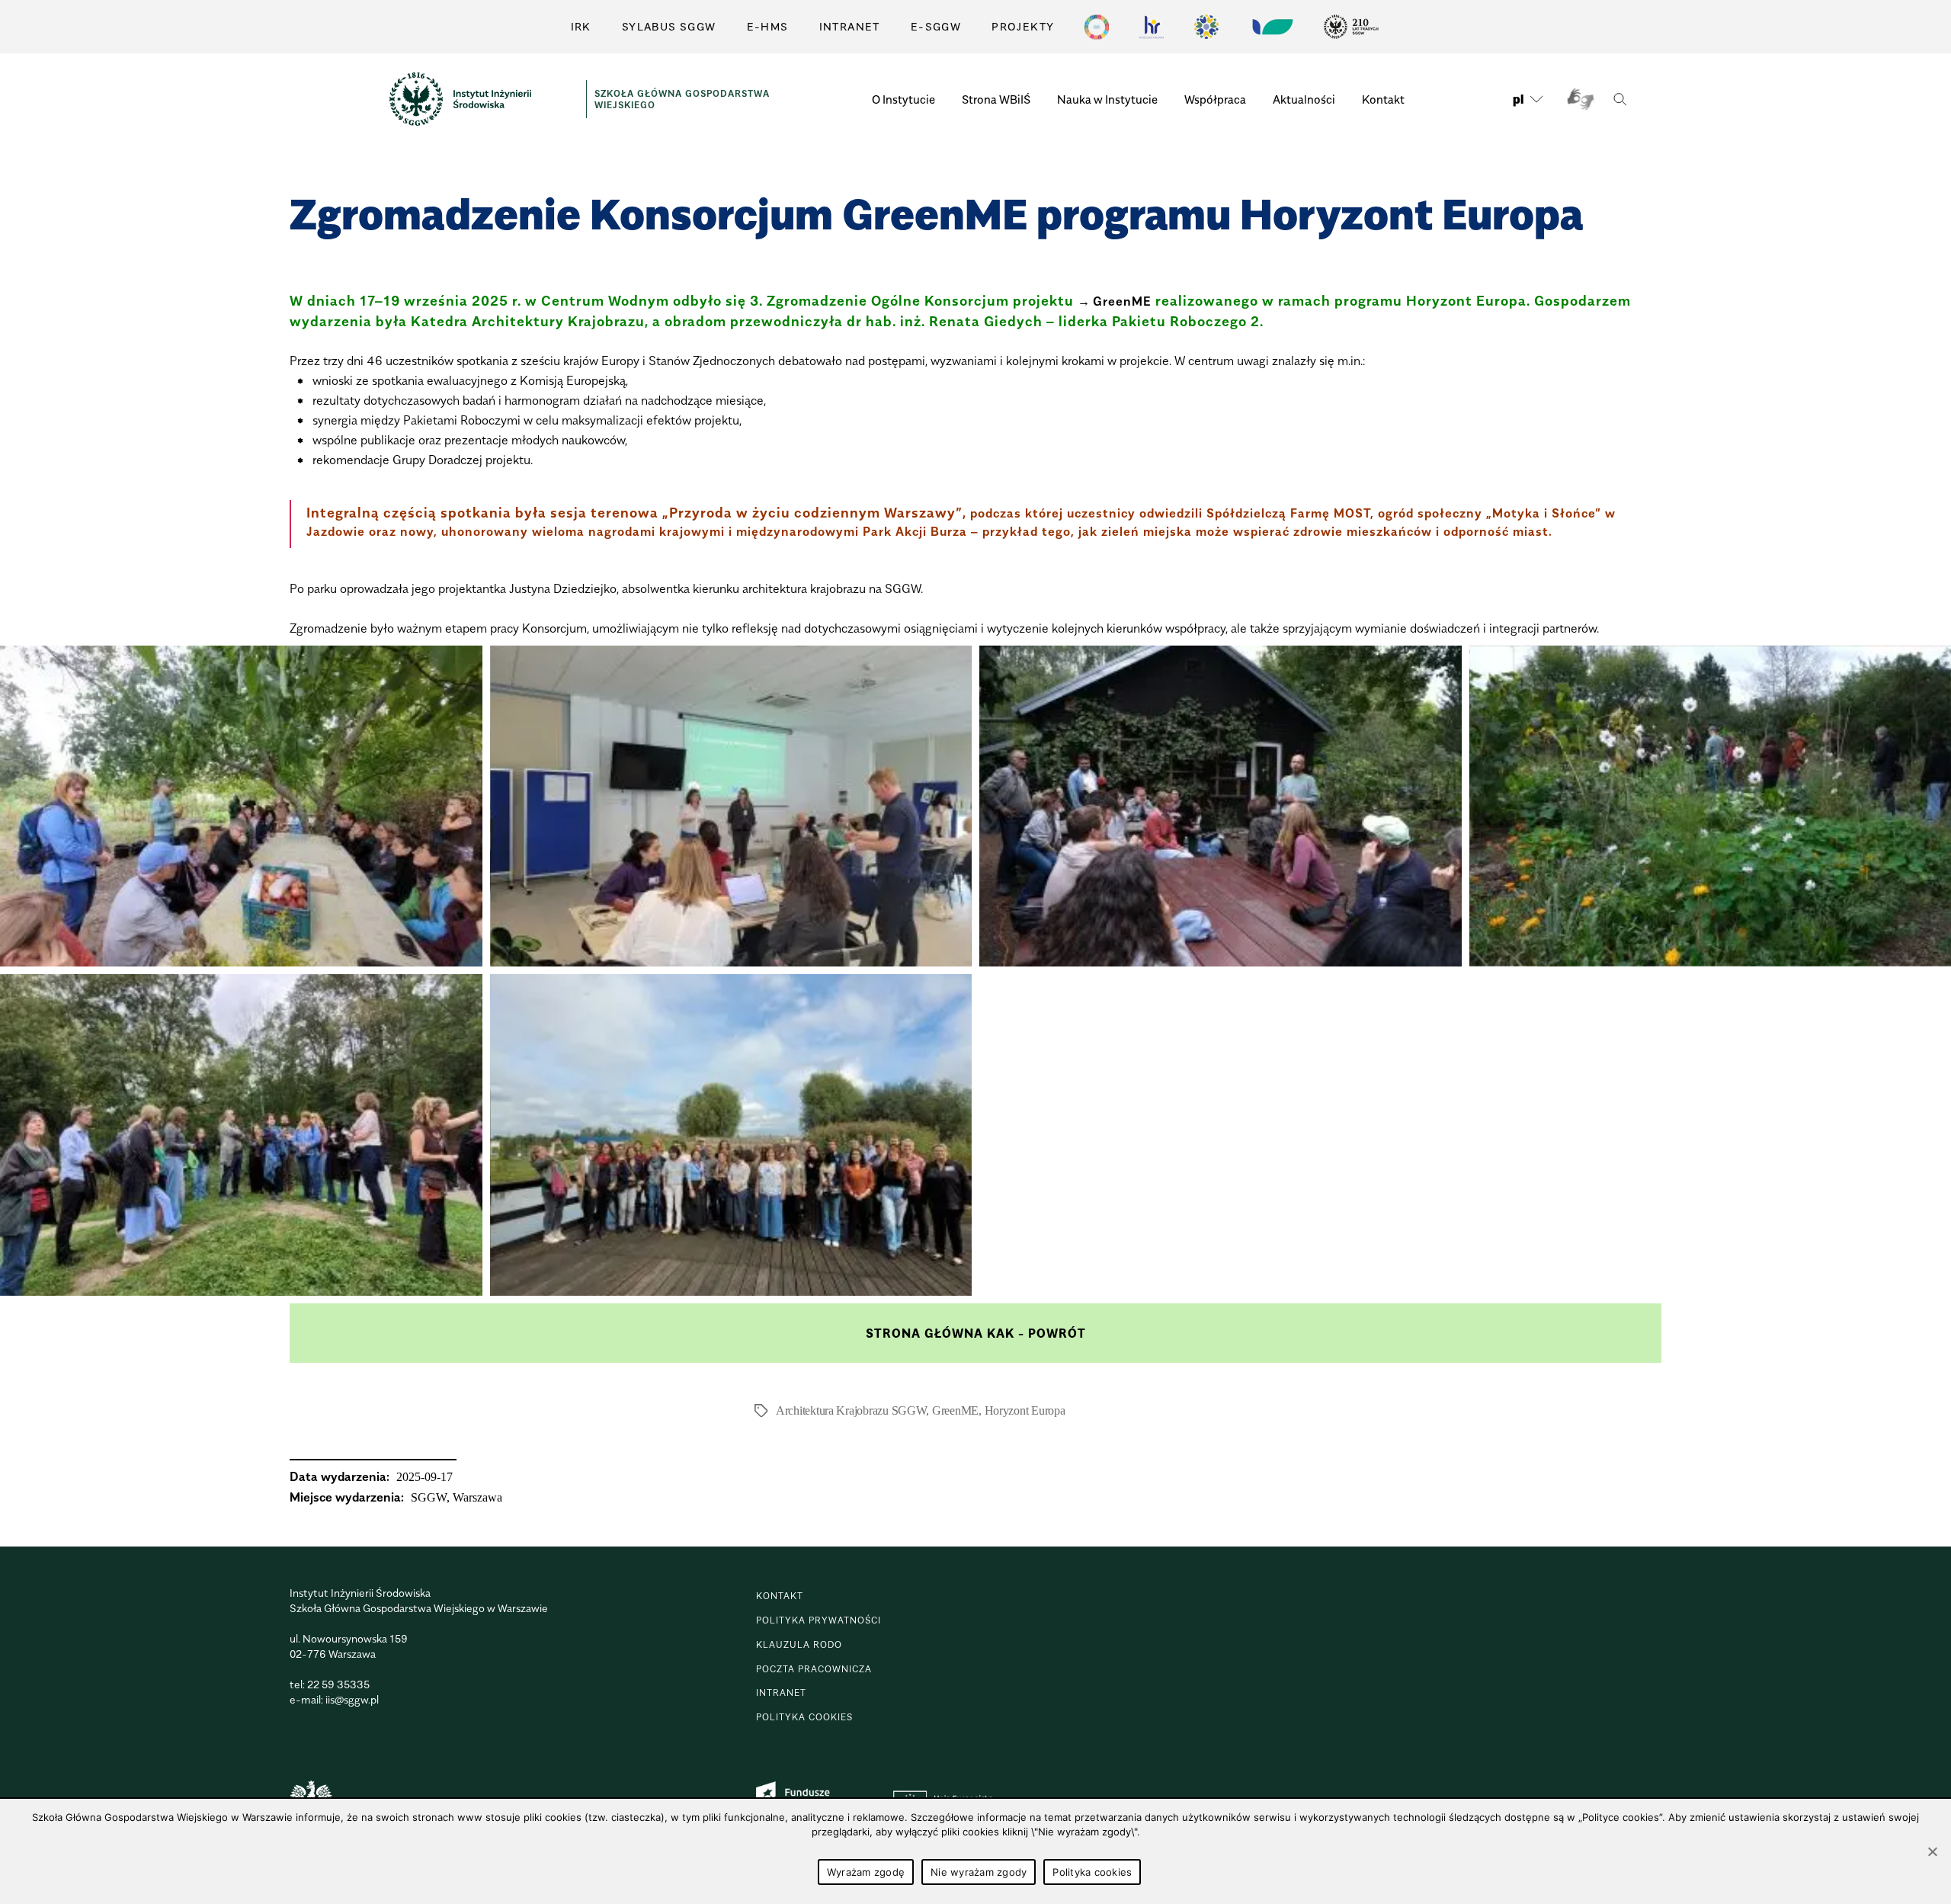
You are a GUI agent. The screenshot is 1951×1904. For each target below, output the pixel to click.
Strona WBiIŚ (996, 99)
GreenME (1122, 301)
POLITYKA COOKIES (804, 1717)
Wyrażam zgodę (866, 1872)
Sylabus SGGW (669, 26)
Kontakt (1383, 99)
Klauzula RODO (799, 1644)
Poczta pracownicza (814, 1669)
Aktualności (1304, 99)
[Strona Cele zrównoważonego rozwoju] (1097, 27)
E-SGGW (936, 26)
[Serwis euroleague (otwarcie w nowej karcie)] (1206, 27)
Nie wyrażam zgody (979, 1872)
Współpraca (1215, 99)
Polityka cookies (1092, 1872)
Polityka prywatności (819, 1620)
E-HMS (768, 26)
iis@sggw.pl (352, 1699)
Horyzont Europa (1025, 1410)
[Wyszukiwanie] (1620, 99)
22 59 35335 (338, 1684)
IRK (581, 26)
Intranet (850, 26)
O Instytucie (903, 99)
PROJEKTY (1023, 26)
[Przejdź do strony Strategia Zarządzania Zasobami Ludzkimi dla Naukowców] (1152, 27)
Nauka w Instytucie (1107, 99)
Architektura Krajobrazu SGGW (851, 1410)
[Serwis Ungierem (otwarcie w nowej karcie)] (1271, 27)
